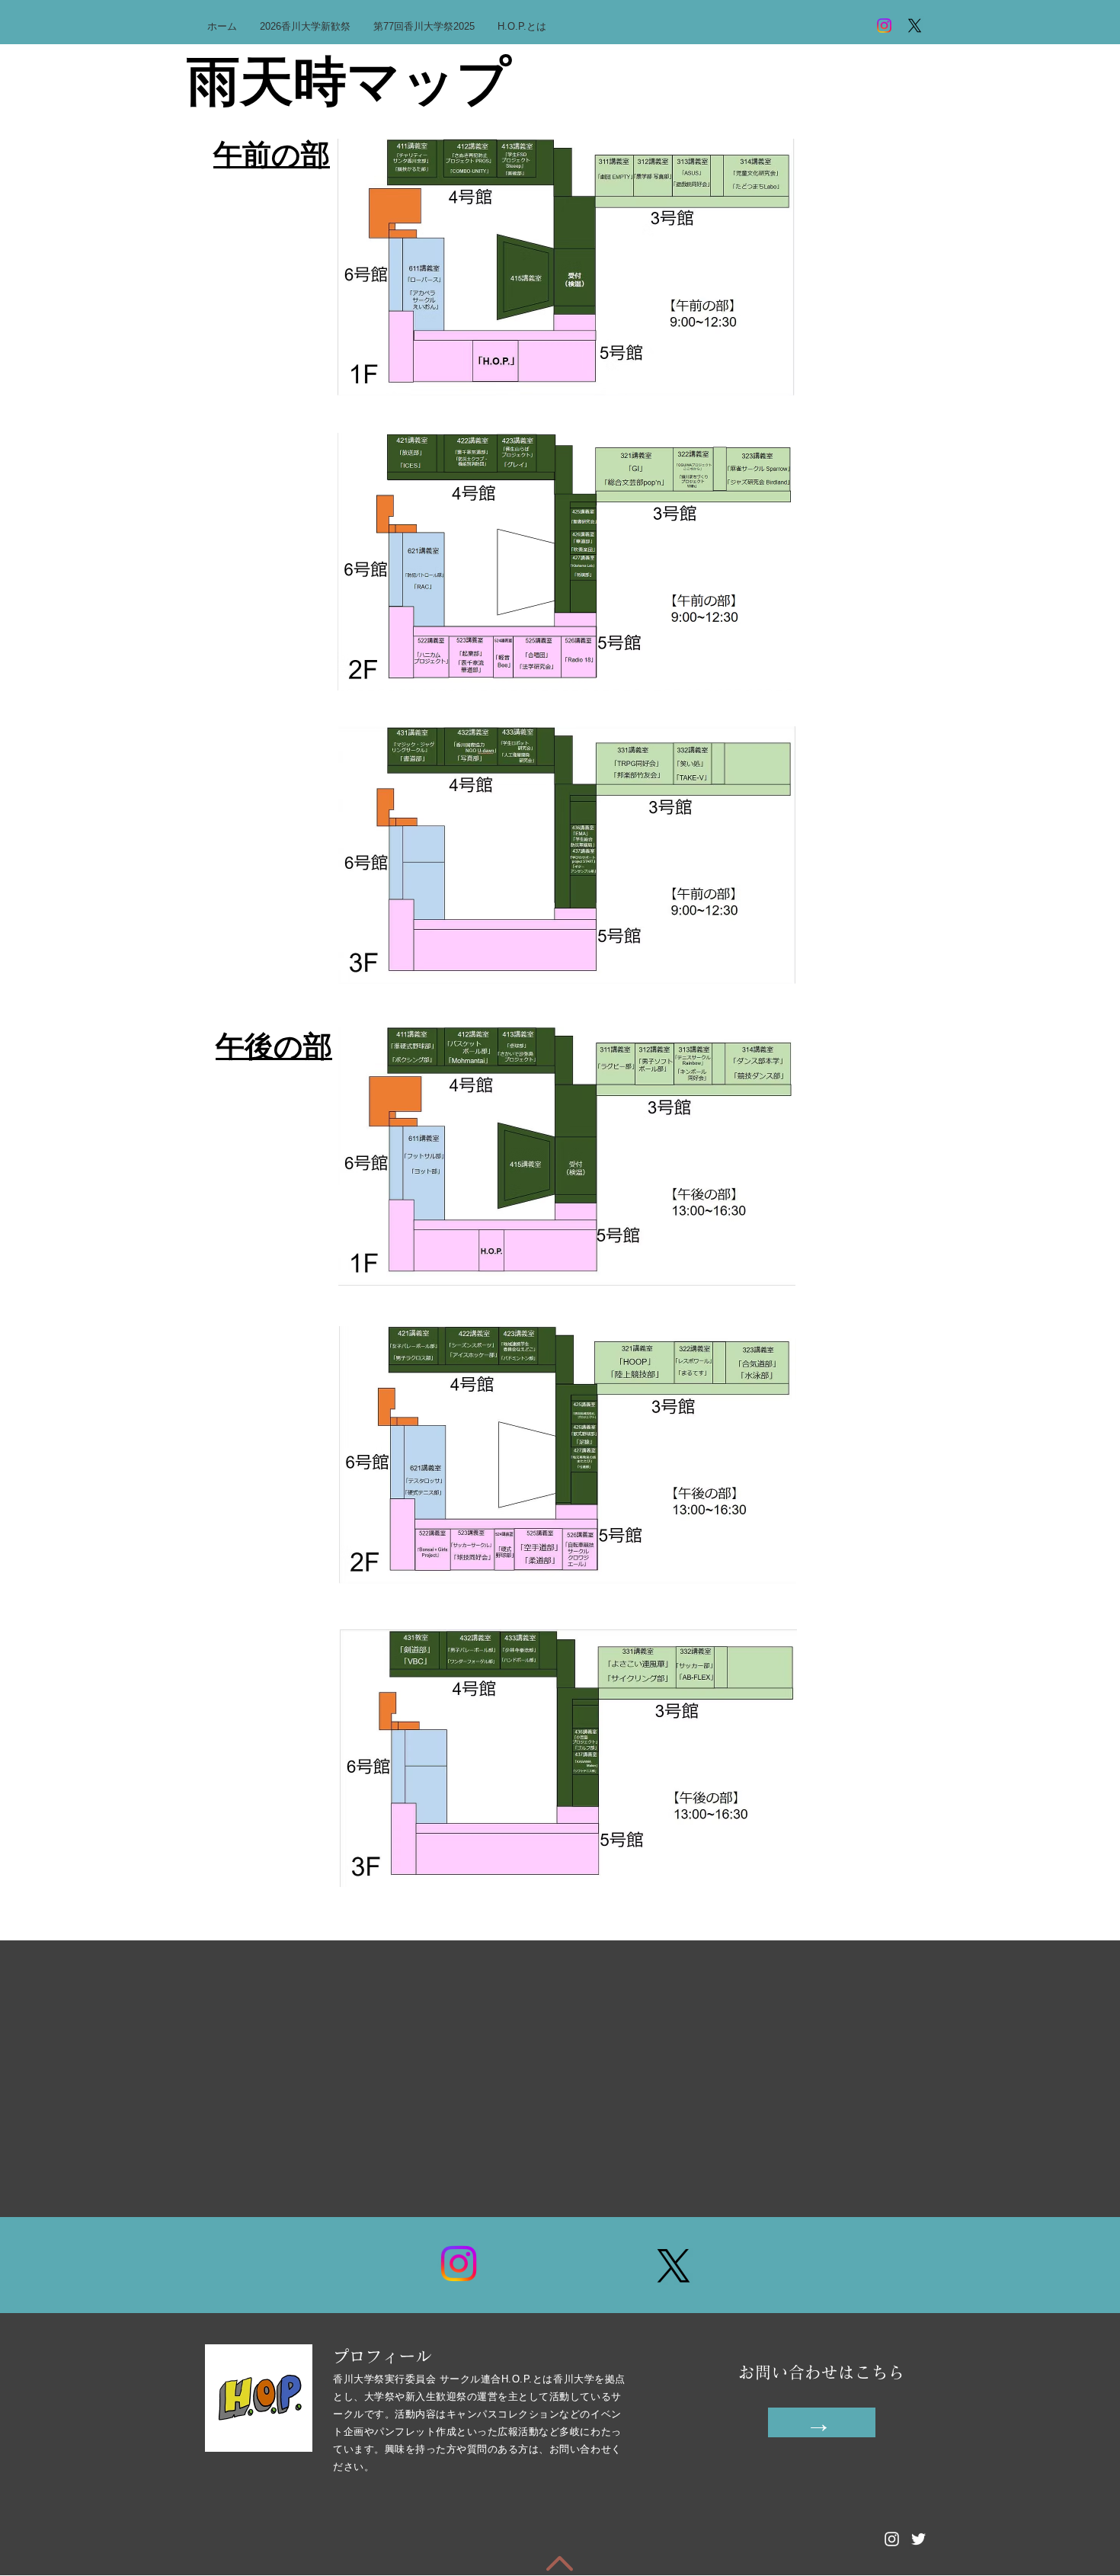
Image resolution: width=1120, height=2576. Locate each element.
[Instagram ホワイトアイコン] (892, 2539)
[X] (915, 26)
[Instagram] (884, 26)
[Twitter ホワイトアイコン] (918, 2539)
